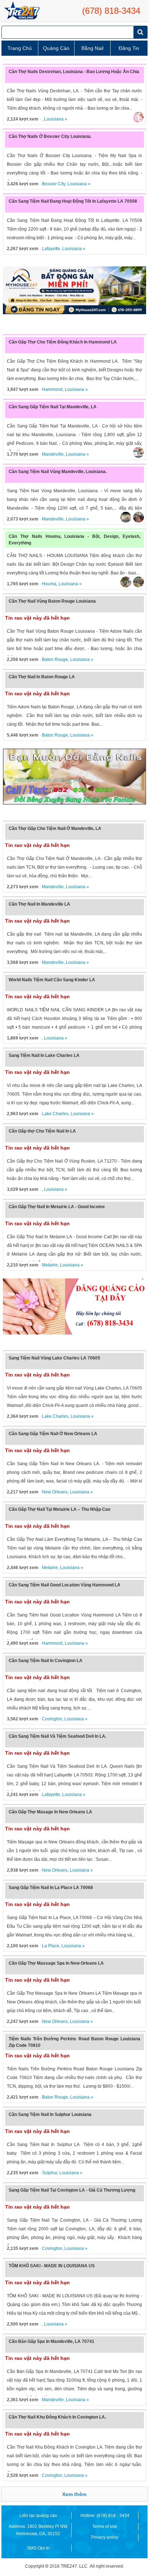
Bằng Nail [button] (92, 48)
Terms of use (105, 2526)
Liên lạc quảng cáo (38, 2516)
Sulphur (50, 2173)
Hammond (52, 389)
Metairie (50, 1265)
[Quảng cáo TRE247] (74, 1307)
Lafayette (51, 249)
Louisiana (54, 119)
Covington (52, 1719)
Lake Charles (55, 1114)
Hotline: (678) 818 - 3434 (105, 2516)
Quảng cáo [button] (56, 48)
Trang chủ (20, 48)
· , (25, 119)
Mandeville (53, 454)
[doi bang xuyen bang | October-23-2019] (74, 777)
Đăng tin (129, 48)
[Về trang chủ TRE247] (22, 11)
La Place (51, 1946)
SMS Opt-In (38, 2548)
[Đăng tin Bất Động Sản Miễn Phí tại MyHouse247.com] (74, 290)
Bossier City (54, 184)
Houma (49, 584)
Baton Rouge (55, 659)
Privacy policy (105, 2537)
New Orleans (55, 1492)
